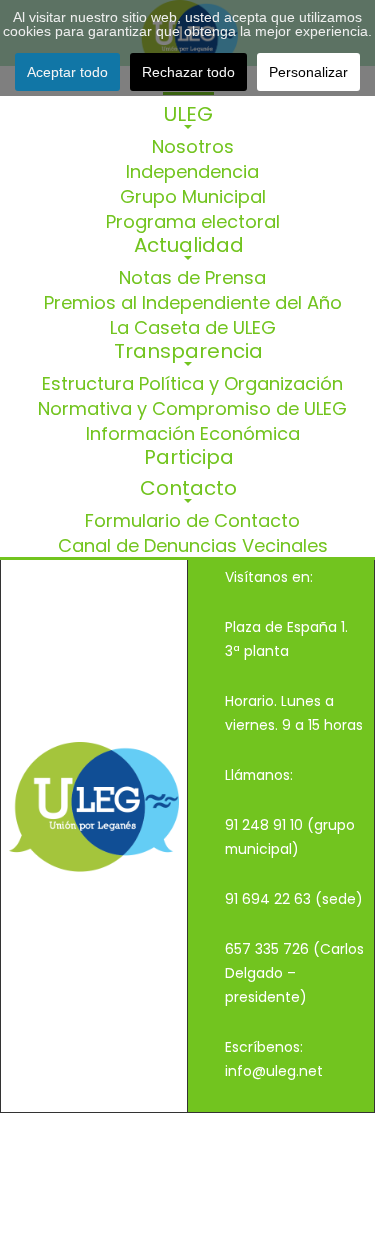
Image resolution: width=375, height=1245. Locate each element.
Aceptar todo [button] (67, 72)
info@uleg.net (274, 1071)
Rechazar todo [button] (188, 72)
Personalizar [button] (308, 72)
